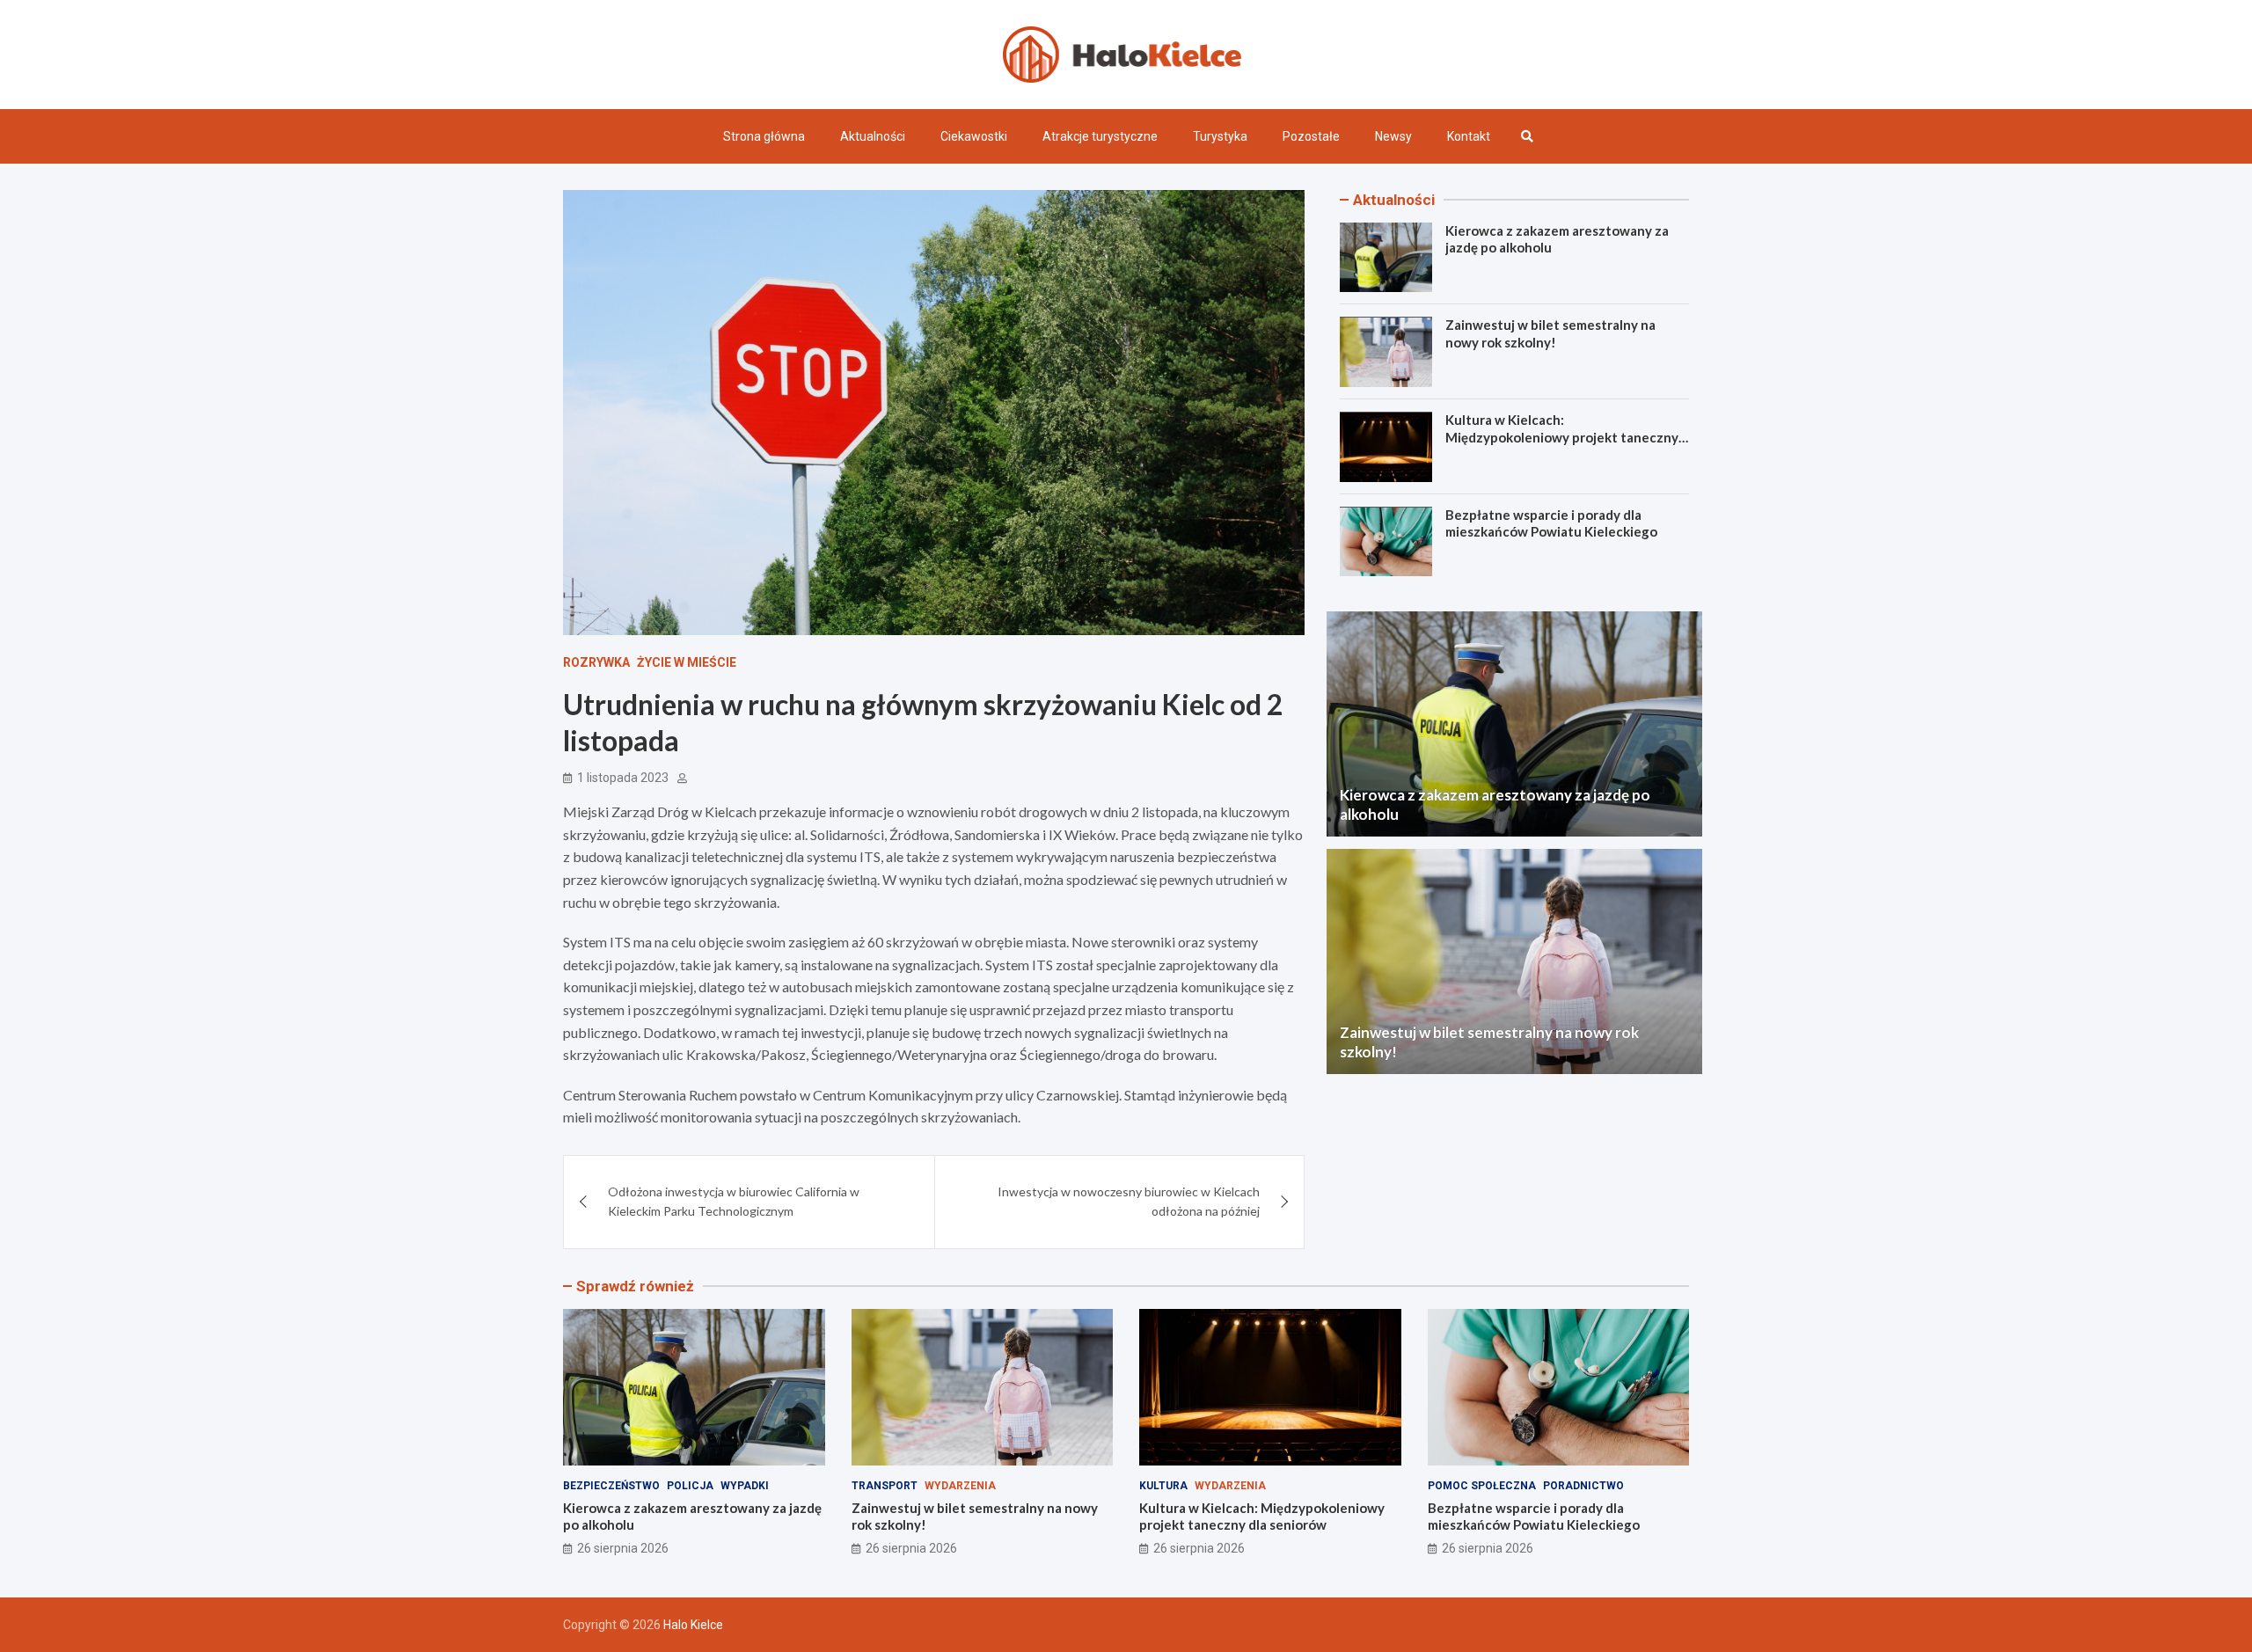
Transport (885, 1486)
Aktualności (873, 136)
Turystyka (1220, 136)
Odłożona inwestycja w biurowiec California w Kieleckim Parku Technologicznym (734, 1201)
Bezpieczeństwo (611, 1486)
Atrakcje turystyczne (1100, 136)
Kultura (1163, 1486)
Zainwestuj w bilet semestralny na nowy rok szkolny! (1550, 334)
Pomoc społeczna (1482, 1486)
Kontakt (1469, 136)
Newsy (1393, 136)
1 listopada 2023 (623, 778)
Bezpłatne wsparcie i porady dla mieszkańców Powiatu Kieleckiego (1551, 524)
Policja (690, 1486)
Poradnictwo (1583, 1486)
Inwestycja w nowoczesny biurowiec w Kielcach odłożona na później (1129, 1201)
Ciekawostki (974, 136)
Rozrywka (596, 662)
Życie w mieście (687, 662)
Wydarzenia (960, 1486)
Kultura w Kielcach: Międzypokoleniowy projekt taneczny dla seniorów (1562, 438)
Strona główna (764, 136)
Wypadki (745, 1486)
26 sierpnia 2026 (623, 1548)
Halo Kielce (693, 1625)
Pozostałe (1311, 136)
